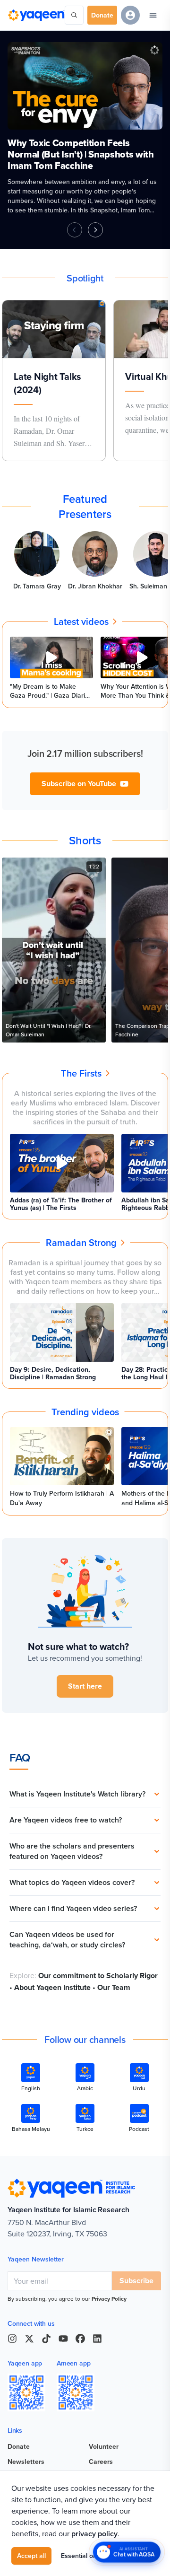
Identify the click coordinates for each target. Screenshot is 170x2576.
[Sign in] (130, 15)
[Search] (74, 15)
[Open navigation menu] (153, 15)
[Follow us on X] (29, 2339)
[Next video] (95, 230)
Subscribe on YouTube (79, 784)
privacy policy (94, 2534)
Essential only (81, 2556)
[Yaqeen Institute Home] (36, 15)
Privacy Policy (109, 2299)
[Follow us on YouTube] (63, 2339)
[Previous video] (75, 230)
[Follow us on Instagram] (12, 2339)
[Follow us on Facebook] (80, 2339)
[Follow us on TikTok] (46, 2339)
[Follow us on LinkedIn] (97, 2339)
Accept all (31, 2556)
